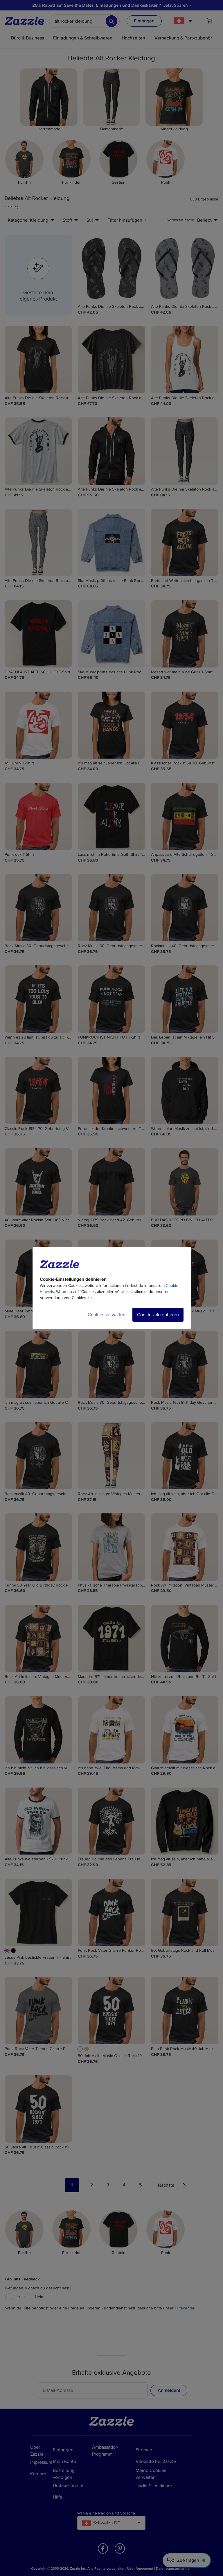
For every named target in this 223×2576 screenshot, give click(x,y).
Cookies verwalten (107, 1315)
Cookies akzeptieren (158, 1315)
